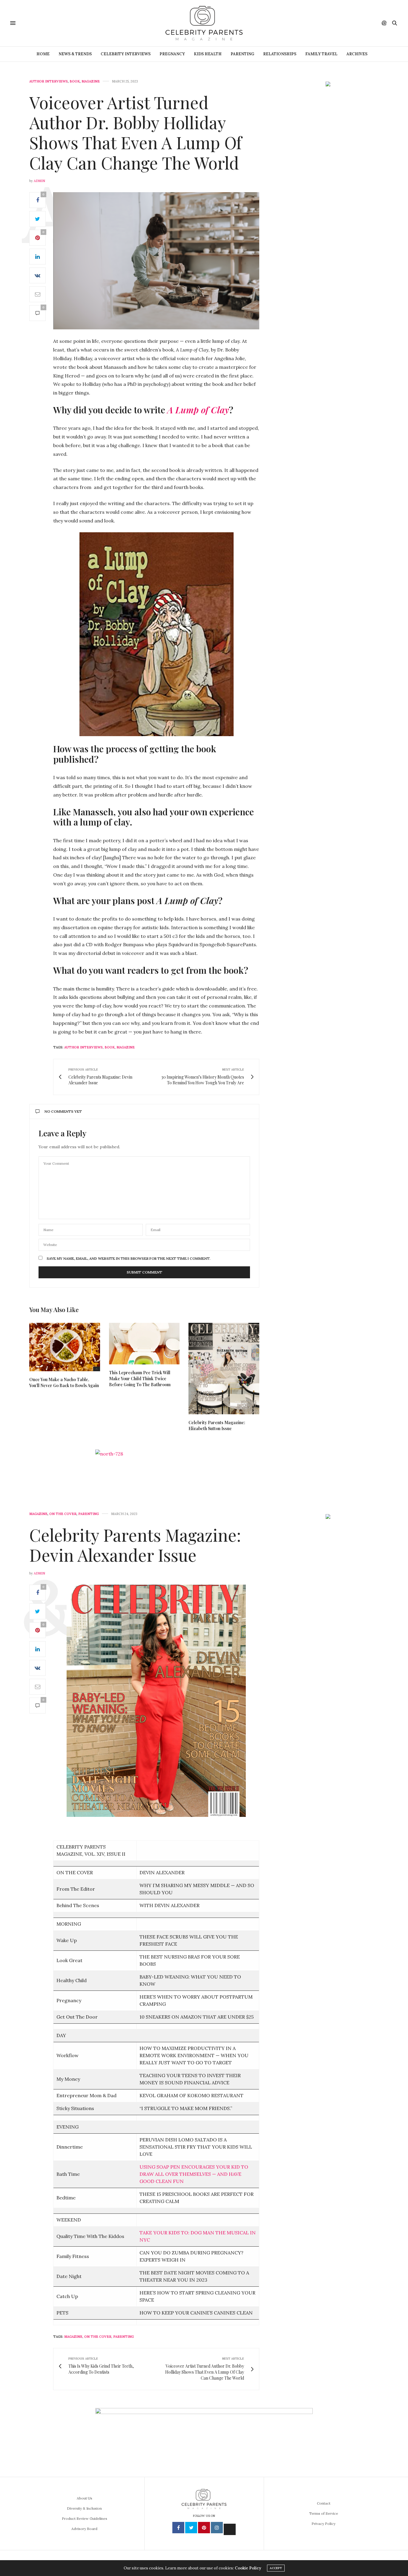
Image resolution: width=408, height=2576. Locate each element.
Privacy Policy (323, 2524)
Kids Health (208, 54)
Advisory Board (84, 2529)
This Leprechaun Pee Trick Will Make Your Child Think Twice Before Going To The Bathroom (140, 1379)
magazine (126, 1047)
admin (39, 181)
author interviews (83, 1047)
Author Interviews (49, 81)
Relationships (280, 54)
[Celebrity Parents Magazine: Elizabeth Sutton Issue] (224, 1369)
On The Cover (63, 1514)
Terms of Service (324, 2513)
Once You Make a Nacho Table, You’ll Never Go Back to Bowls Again (64, 1382)
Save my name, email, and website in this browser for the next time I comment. (128, 1259)
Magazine (91, 81)
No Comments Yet (63, 1111)
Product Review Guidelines (85, 2518)
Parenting (242, 54)
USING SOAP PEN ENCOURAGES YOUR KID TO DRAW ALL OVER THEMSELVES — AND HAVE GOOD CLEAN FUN (194, 2174)
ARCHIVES (357, 54)
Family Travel (321, 54)
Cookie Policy (248, 2568)
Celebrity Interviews (126, 54)
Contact (324, 2503)
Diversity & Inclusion (84, 2508)
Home (43, 54)
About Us (85, 2498)
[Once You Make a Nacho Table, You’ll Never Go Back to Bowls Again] (65, 1347)
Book (75, 81)
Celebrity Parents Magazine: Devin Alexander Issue (135, 1545)
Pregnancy (172, 54)
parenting (124, 2337)
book (110, 1047)
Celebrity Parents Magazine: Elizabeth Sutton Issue (217, 1425)
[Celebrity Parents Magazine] (204, 23)
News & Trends (75, 54)
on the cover (98, 2337)
